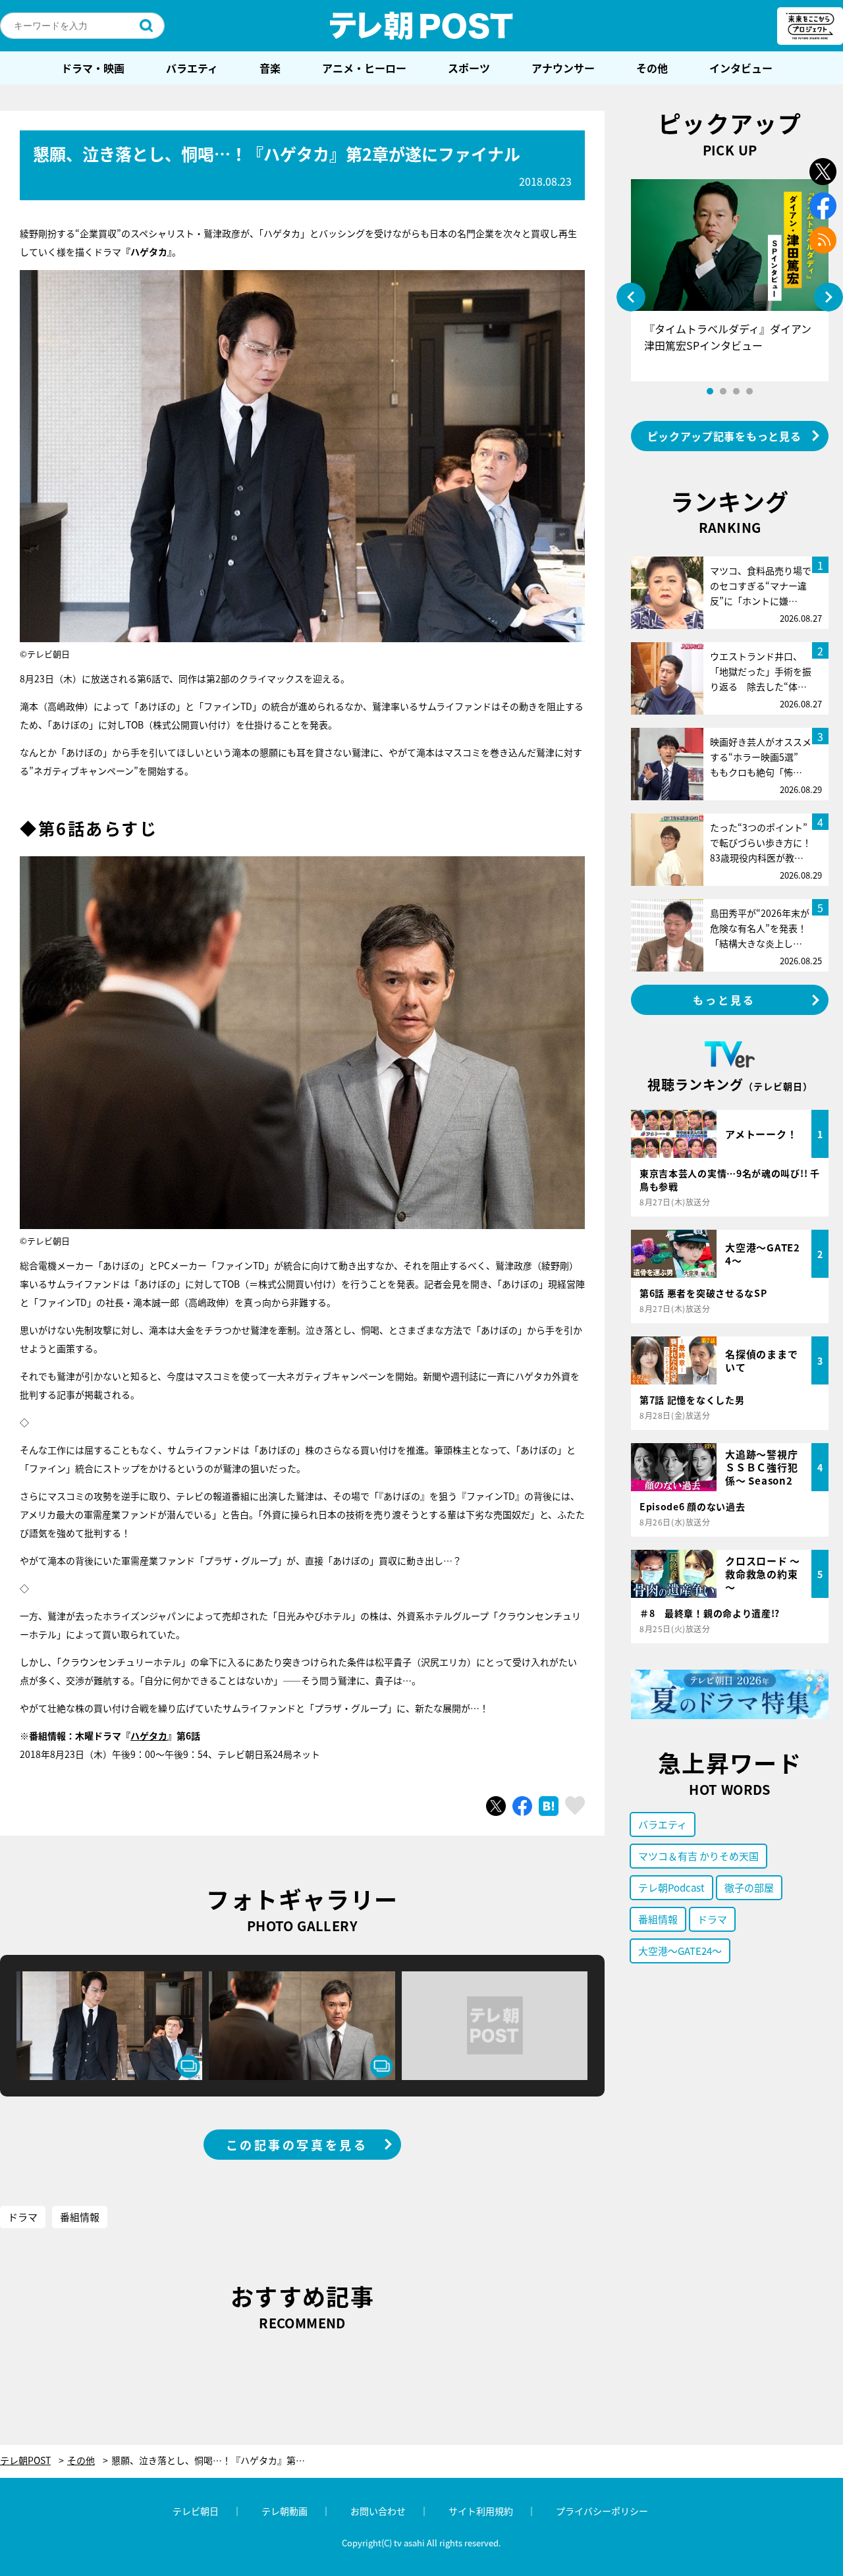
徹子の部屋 (749, 1887)
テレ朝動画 (285, 2511)
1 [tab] (710, 391)
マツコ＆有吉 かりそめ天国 (698, 1856)
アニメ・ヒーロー (364, 68)
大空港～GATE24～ (680, 1951)
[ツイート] (496, 1806)
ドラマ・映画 (93, 68)
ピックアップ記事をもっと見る (724, 436)
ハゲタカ (149, 1736)
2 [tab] (723, 391)
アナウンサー (563, 68)
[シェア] (522, 1806)
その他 (652, 68)
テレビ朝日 (196, 2511)
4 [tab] (749, 391)
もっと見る (724, 1000)
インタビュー (741, 68)
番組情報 (80, 2217)
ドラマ (23, 2217)
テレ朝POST (421, 26)
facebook (823, 206)
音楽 (270, 68)
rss (823, 240)
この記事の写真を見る (297, 2145)
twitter (823, 172)
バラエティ (192, 68)
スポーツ (469, 68)
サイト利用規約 (481, 2511)
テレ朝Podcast (671, 1887)
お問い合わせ (378, 2511)
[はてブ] (549, 1806)
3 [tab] (736, 391)
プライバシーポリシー (602, 2511)
